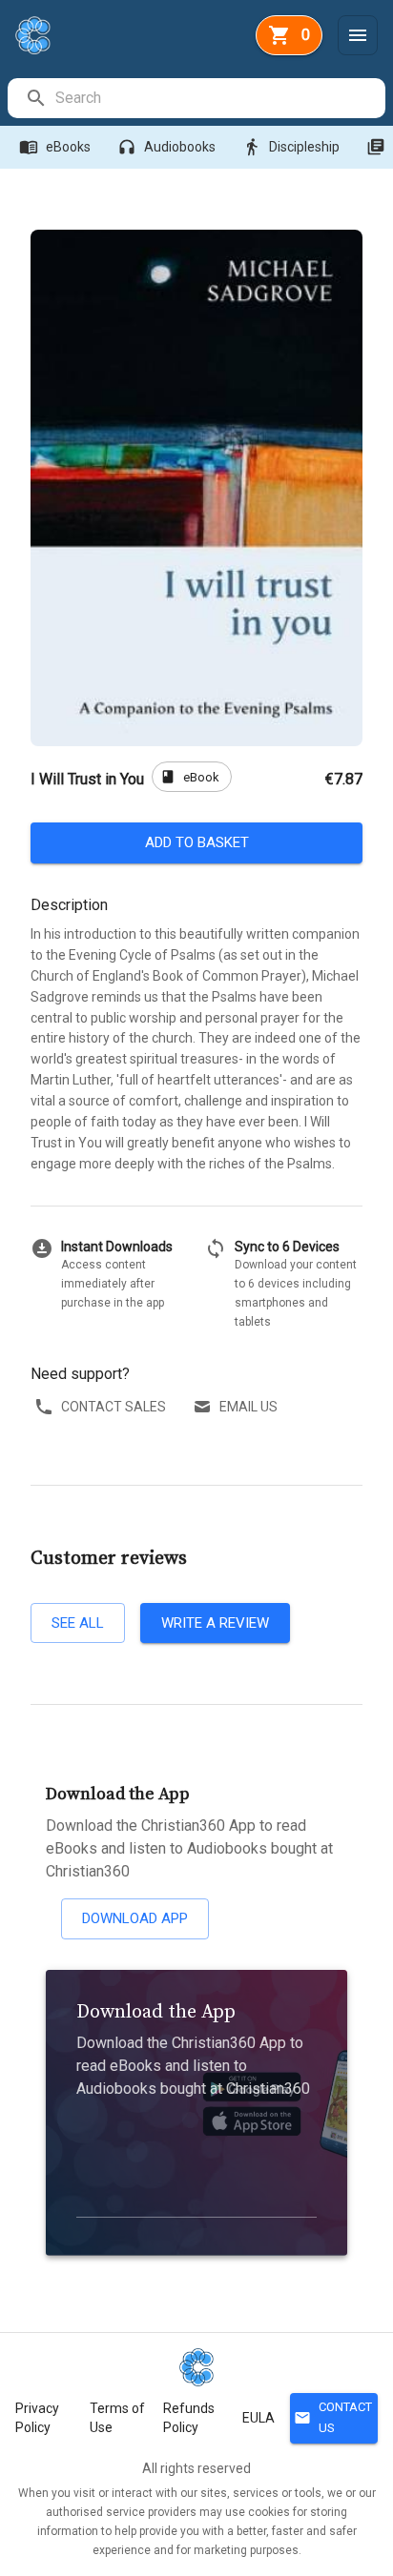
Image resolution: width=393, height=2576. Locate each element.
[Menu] (358, 35)
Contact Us (333, 2418)
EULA (259, 2418)
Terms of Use (117, 2418)
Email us (248, 1407)
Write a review (215, 1623)
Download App (135, 1918)
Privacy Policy (37, 2418)
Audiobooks (166, 147)
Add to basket (197, 842)
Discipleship (291, 147)
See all (78, 1623)
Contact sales (114, 1407)
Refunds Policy (189, 2418)
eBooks (55, 147)
